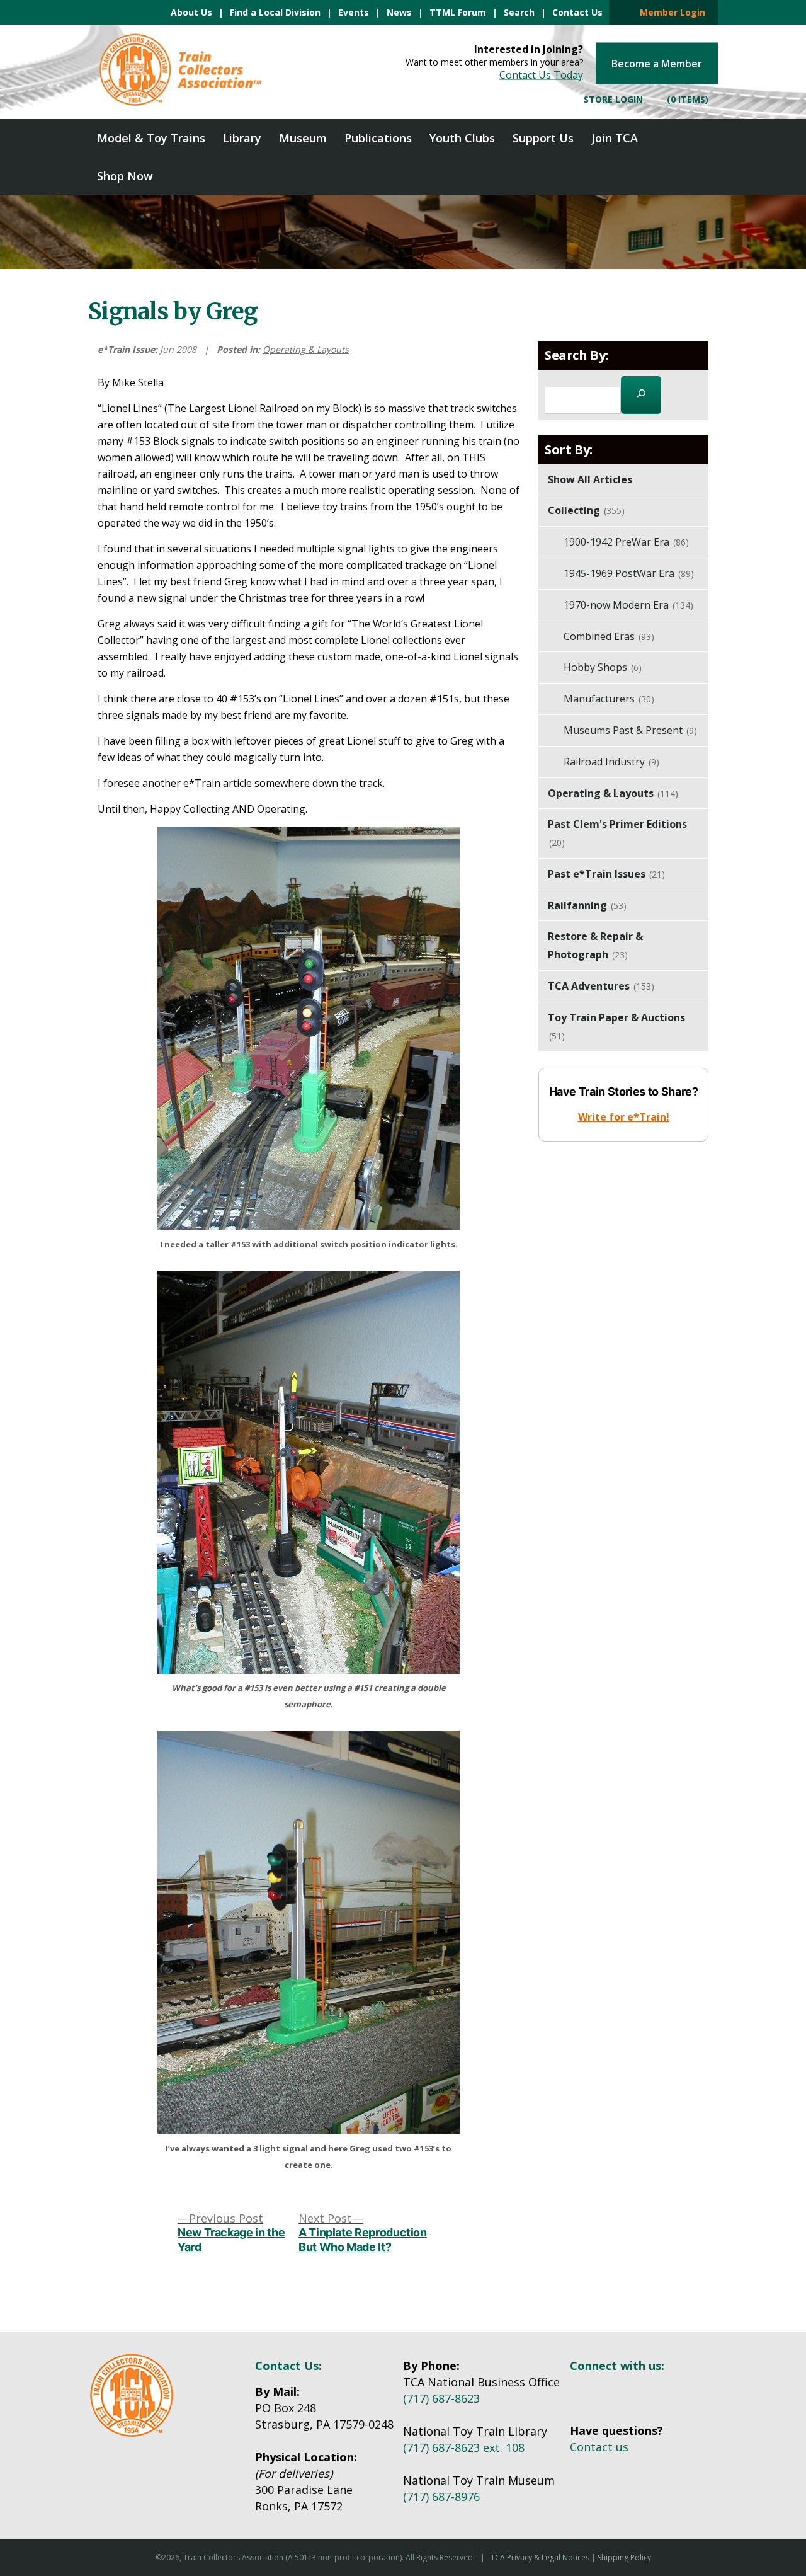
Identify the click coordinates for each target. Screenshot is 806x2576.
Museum (303, 138)
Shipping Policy (624, 2557)
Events (354, 12)
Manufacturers (609, 699)
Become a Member (657, 64)
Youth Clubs (462, 138)
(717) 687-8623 (441, 2398)
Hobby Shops (603, 667)
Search (519, 12)
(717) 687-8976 (441, 2497)
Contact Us (577, 12)
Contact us (599, 2447)
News (399, 12)
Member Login (669, 12)
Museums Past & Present (630, 730)
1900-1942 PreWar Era (626, 542)
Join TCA (615, 138)
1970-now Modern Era (628, 605)
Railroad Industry (611, 762)
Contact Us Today (541, 75)
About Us (191, 12)
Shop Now (125, 176)
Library (242, 138)
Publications (378, 138)
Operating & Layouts (306, 349)
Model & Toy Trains (151, 138)
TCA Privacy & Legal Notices (540, 2557)
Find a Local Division (275, 12)
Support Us (543, 138)
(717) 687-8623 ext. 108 (464, 2447)
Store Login (612, 99)
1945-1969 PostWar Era (629, 573)
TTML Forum (458, 12)
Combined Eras (609, 636)
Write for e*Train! (624, 1117)
